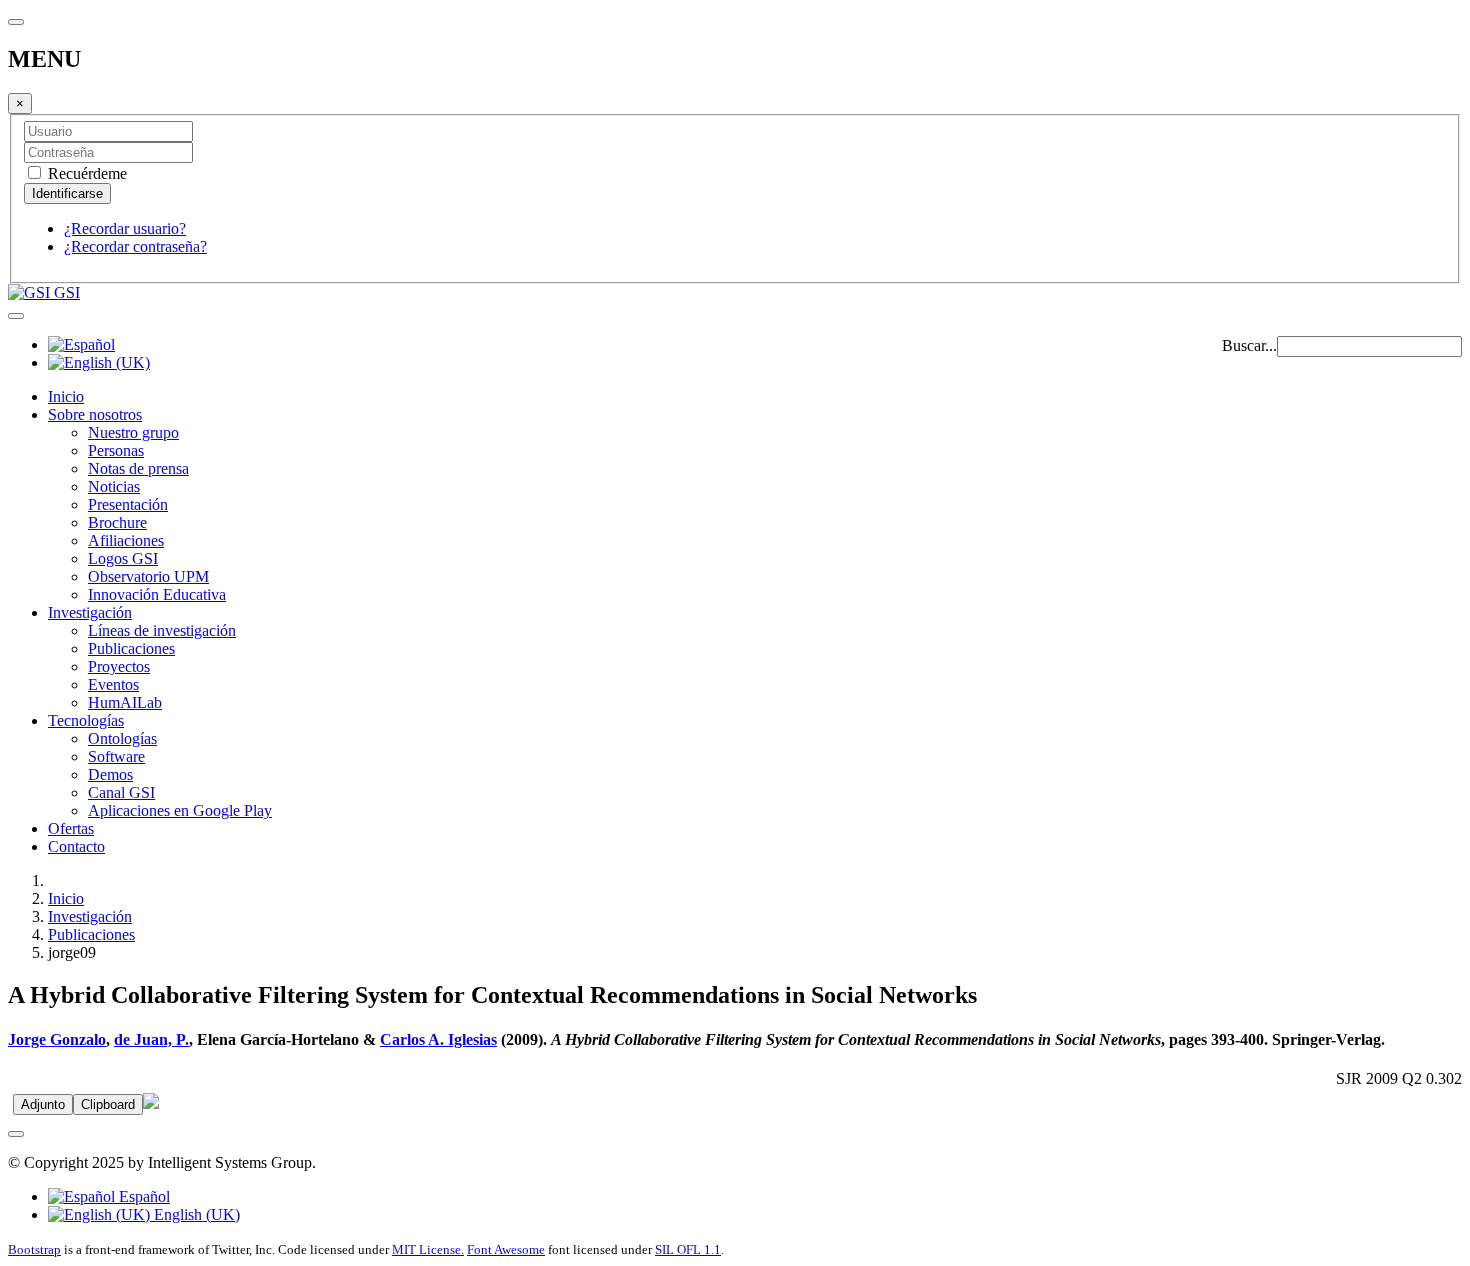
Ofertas (71, 828)
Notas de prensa (138, 468)
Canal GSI (121, 792)
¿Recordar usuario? (125, 228)
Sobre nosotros (95, 414)
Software (116, 756)
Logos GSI (123, 558)
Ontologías (122, 738)
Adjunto (43, 1104)
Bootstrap (34, 1249)
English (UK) (195, 1214)
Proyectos (119, 666)
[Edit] (151, 1103)
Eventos (113, 684)
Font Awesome (506, 1249)
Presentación (128, 504)
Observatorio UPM (148, 576)
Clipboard (108, 1104)
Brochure (117, 522)
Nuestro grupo (133, 432)
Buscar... (1249, 345)
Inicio (66, 396)
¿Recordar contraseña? (135, 246)
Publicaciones (131, 648)
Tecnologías (86, 720)
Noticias (114, 486)
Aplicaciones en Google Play (180, 810)
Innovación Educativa (157, 594)
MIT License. (428, 1249)
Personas (116, 450)
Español (142, 1196)
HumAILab (125, 702)
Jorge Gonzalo (57, 1039)
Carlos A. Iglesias (438, 1039)
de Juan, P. (151, 1039)
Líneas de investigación (162, 630)
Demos (110, 774)
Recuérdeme (85, 173)
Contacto (76, 846)
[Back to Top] (16, 1134)
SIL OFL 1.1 (688, 1249)
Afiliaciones (126, 540)
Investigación (90, 612)
